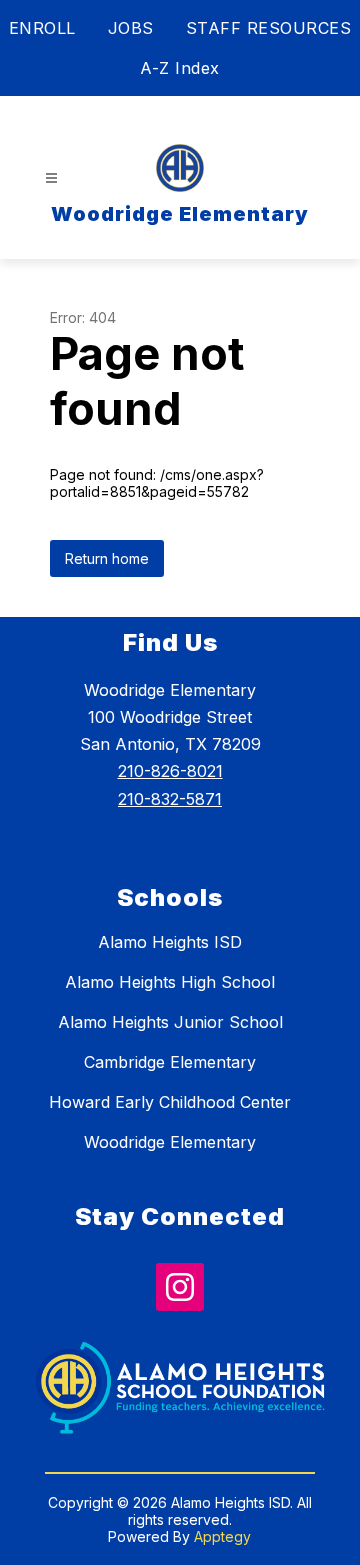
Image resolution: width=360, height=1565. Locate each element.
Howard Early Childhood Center (170, 1102)
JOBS (131, 28)
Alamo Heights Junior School (170, 1022)
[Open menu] (51, 178)
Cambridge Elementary (170, 1062)
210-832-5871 (170, 799)
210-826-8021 (170, 771)
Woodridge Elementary (170, 1142)
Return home (107, 558)
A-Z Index (180, 68)
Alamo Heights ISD (170, 942)
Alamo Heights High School (170, 982)
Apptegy (222, 1536)
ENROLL (42, 28)
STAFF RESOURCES (269, 28)
